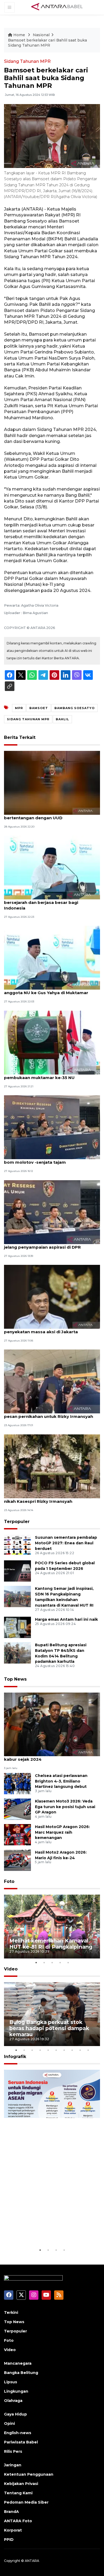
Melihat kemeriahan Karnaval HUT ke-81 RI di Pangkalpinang (51, 1944)
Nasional (41, 35)
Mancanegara (18, 2363)
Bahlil (62, 719)
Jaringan (13, 2465)
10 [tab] (88, 2050)
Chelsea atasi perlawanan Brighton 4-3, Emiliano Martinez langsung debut (61, 1781)
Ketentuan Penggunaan (29, 2474)
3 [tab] (52, 1962)
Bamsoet (39, 708)
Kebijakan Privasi (21, 2484)
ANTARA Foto (18, 2521)
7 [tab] (64, 2050)
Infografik (15, 2057)
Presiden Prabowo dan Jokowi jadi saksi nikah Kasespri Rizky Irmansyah (47, 1499)
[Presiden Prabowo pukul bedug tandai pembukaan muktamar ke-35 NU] (52, 1042)
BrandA (11, 2512)
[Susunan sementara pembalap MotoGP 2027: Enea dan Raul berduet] (17, 1545)
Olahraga (13, 2401)
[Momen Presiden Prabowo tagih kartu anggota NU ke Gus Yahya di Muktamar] (52, 958)
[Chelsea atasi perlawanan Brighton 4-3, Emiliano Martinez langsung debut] (17, 1783)
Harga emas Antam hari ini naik (66, 1619)
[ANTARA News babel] (57, 7)
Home (19, 35)
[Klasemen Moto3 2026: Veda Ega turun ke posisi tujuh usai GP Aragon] (17, 1809)
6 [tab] (56, 2050)
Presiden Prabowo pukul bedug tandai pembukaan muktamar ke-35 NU (46, 1075)
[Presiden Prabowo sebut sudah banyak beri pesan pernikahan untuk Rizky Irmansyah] (52, 1381)
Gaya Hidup (15, 2414)
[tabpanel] (52, 1927)
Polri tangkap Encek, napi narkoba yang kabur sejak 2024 (47, 1756)
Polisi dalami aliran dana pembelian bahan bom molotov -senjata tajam (49, 1159)
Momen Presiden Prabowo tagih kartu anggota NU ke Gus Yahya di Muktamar (46, 990)
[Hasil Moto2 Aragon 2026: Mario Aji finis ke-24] (17, 1860)
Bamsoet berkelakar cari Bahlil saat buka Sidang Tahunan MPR (47, 43)
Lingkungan (16, 2391)
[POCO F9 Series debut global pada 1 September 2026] (17, 1571)
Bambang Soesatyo (75, 708)
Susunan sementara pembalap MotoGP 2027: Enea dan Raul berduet (66, 1543)
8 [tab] (72, 2050)
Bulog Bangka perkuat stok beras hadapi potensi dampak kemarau (49, 2028)
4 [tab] (60, 1962)
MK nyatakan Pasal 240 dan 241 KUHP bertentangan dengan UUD (45, 815)
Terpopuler (17, 1522)
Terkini (11, 2312)
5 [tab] (68, 1962)
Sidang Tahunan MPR (27, 61)
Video (11, 1969)
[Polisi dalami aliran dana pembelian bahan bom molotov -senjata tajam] (52, 1127)
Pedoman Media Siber (26, 2502)
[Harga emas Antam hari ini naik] (17, 1627)
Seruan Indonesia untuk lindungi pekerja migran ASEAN (51, 2231)
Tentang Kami (18, 2493)
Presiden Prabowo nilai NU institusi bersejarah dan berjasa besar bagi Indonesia (42, 902)
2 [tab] (44, 1962)
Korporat (13, 2530)
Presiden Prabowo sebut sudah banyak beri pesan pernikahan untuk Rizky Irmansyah (51, 1414)
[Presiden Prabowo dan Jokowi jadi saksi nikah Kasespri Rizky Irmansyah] (52, 1466)
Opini (9, 2423)
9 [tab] (80, 2050)
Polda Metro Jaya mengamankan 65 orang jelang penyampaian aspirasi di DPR (50, 1244)
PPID (9, 2540)
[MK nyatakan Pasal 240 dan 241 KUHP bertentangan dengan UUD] (52, 782)
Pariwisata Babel (21, 2442)
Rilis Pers (13, 2451)
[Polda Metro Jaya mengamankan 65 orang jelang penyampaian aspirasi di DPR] (52, 1212)
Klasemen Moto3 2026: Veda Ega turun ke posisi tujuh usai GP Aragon (65, 1807)
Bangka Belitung (21, 2373)
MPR (19, 708)
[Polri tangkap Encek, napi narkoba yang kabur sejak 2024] (52, 1724)
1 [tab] (36, 1962)
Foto (9, 1881)
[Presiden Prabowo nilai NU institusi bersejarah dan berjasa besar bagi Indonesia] (52, 867)
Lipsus (11, 2382)
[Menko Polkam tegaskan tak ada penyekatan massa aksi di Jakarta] (52, 1296)
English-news (18, 2433)
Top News (15, 1679)
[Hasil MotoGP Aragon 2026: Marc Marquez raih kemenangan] (17, 1834)
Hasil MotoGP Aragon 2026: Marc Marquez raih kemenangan (62, 1832)
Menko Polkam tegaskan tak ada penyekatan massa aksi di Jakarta (41, 1329)
